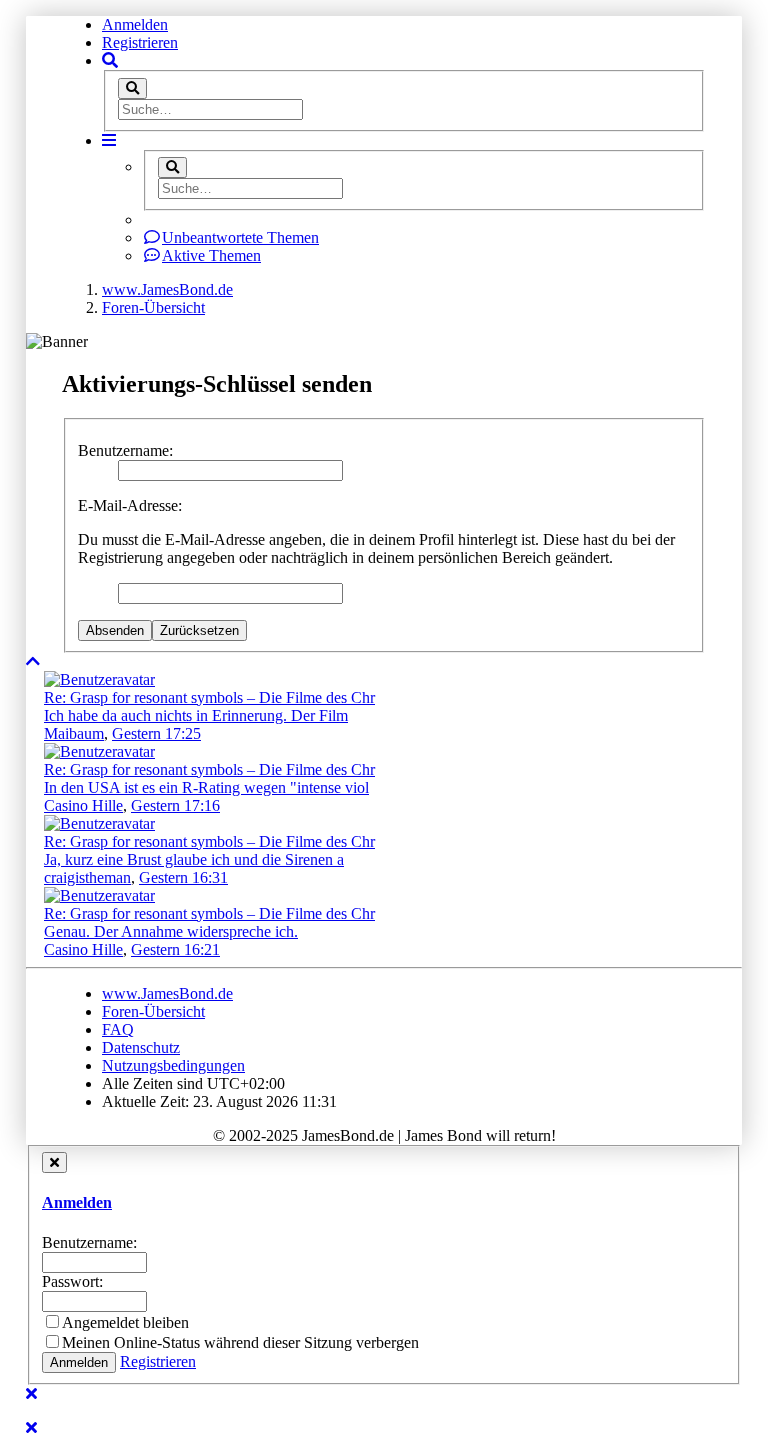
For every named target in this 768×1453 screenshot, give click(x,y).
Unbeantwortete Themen (240, 237)
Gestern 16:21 (175, 949)
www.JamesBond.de (167, 993)
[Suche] (132, 88)
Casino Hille (83, 805)
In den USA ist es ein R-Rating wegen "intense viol (206, 787)
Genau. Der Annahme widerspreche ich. (171, 931)
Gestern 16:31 (183, 877)
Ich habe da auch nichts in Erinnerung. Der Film (196, 715)
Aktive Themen (211, 255)
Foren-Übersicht (153, 1011)
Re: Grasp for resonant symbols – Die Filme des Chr (209, 697)
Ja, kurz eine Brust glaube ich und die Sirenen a (194, 859)
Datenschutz (141, 1047)
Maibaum (74, 733)
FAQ (118, 1029)
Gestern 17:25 (156, 733)
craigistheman (87, 877)
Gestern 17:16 (175, 805)
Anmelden (135, 24)
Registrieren (140, 42)
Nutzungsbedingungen (173, 1065)
